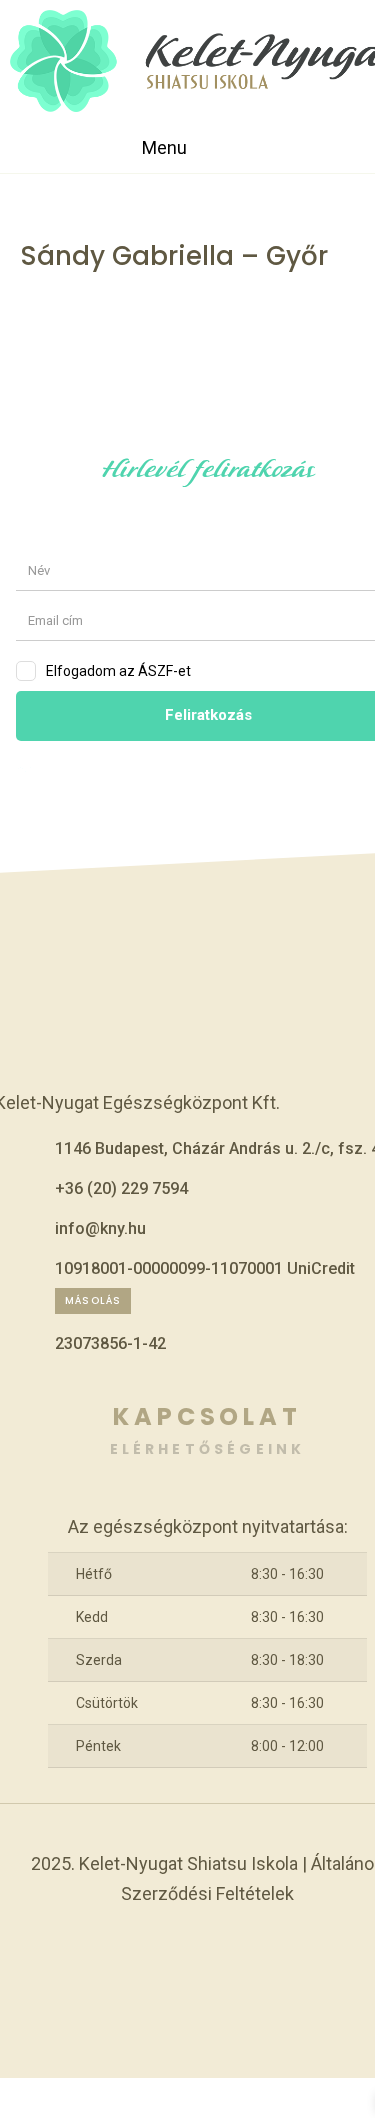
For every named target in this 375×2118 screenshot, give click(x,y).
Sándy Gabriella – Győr (174, 256)
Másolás (93, 1300)
